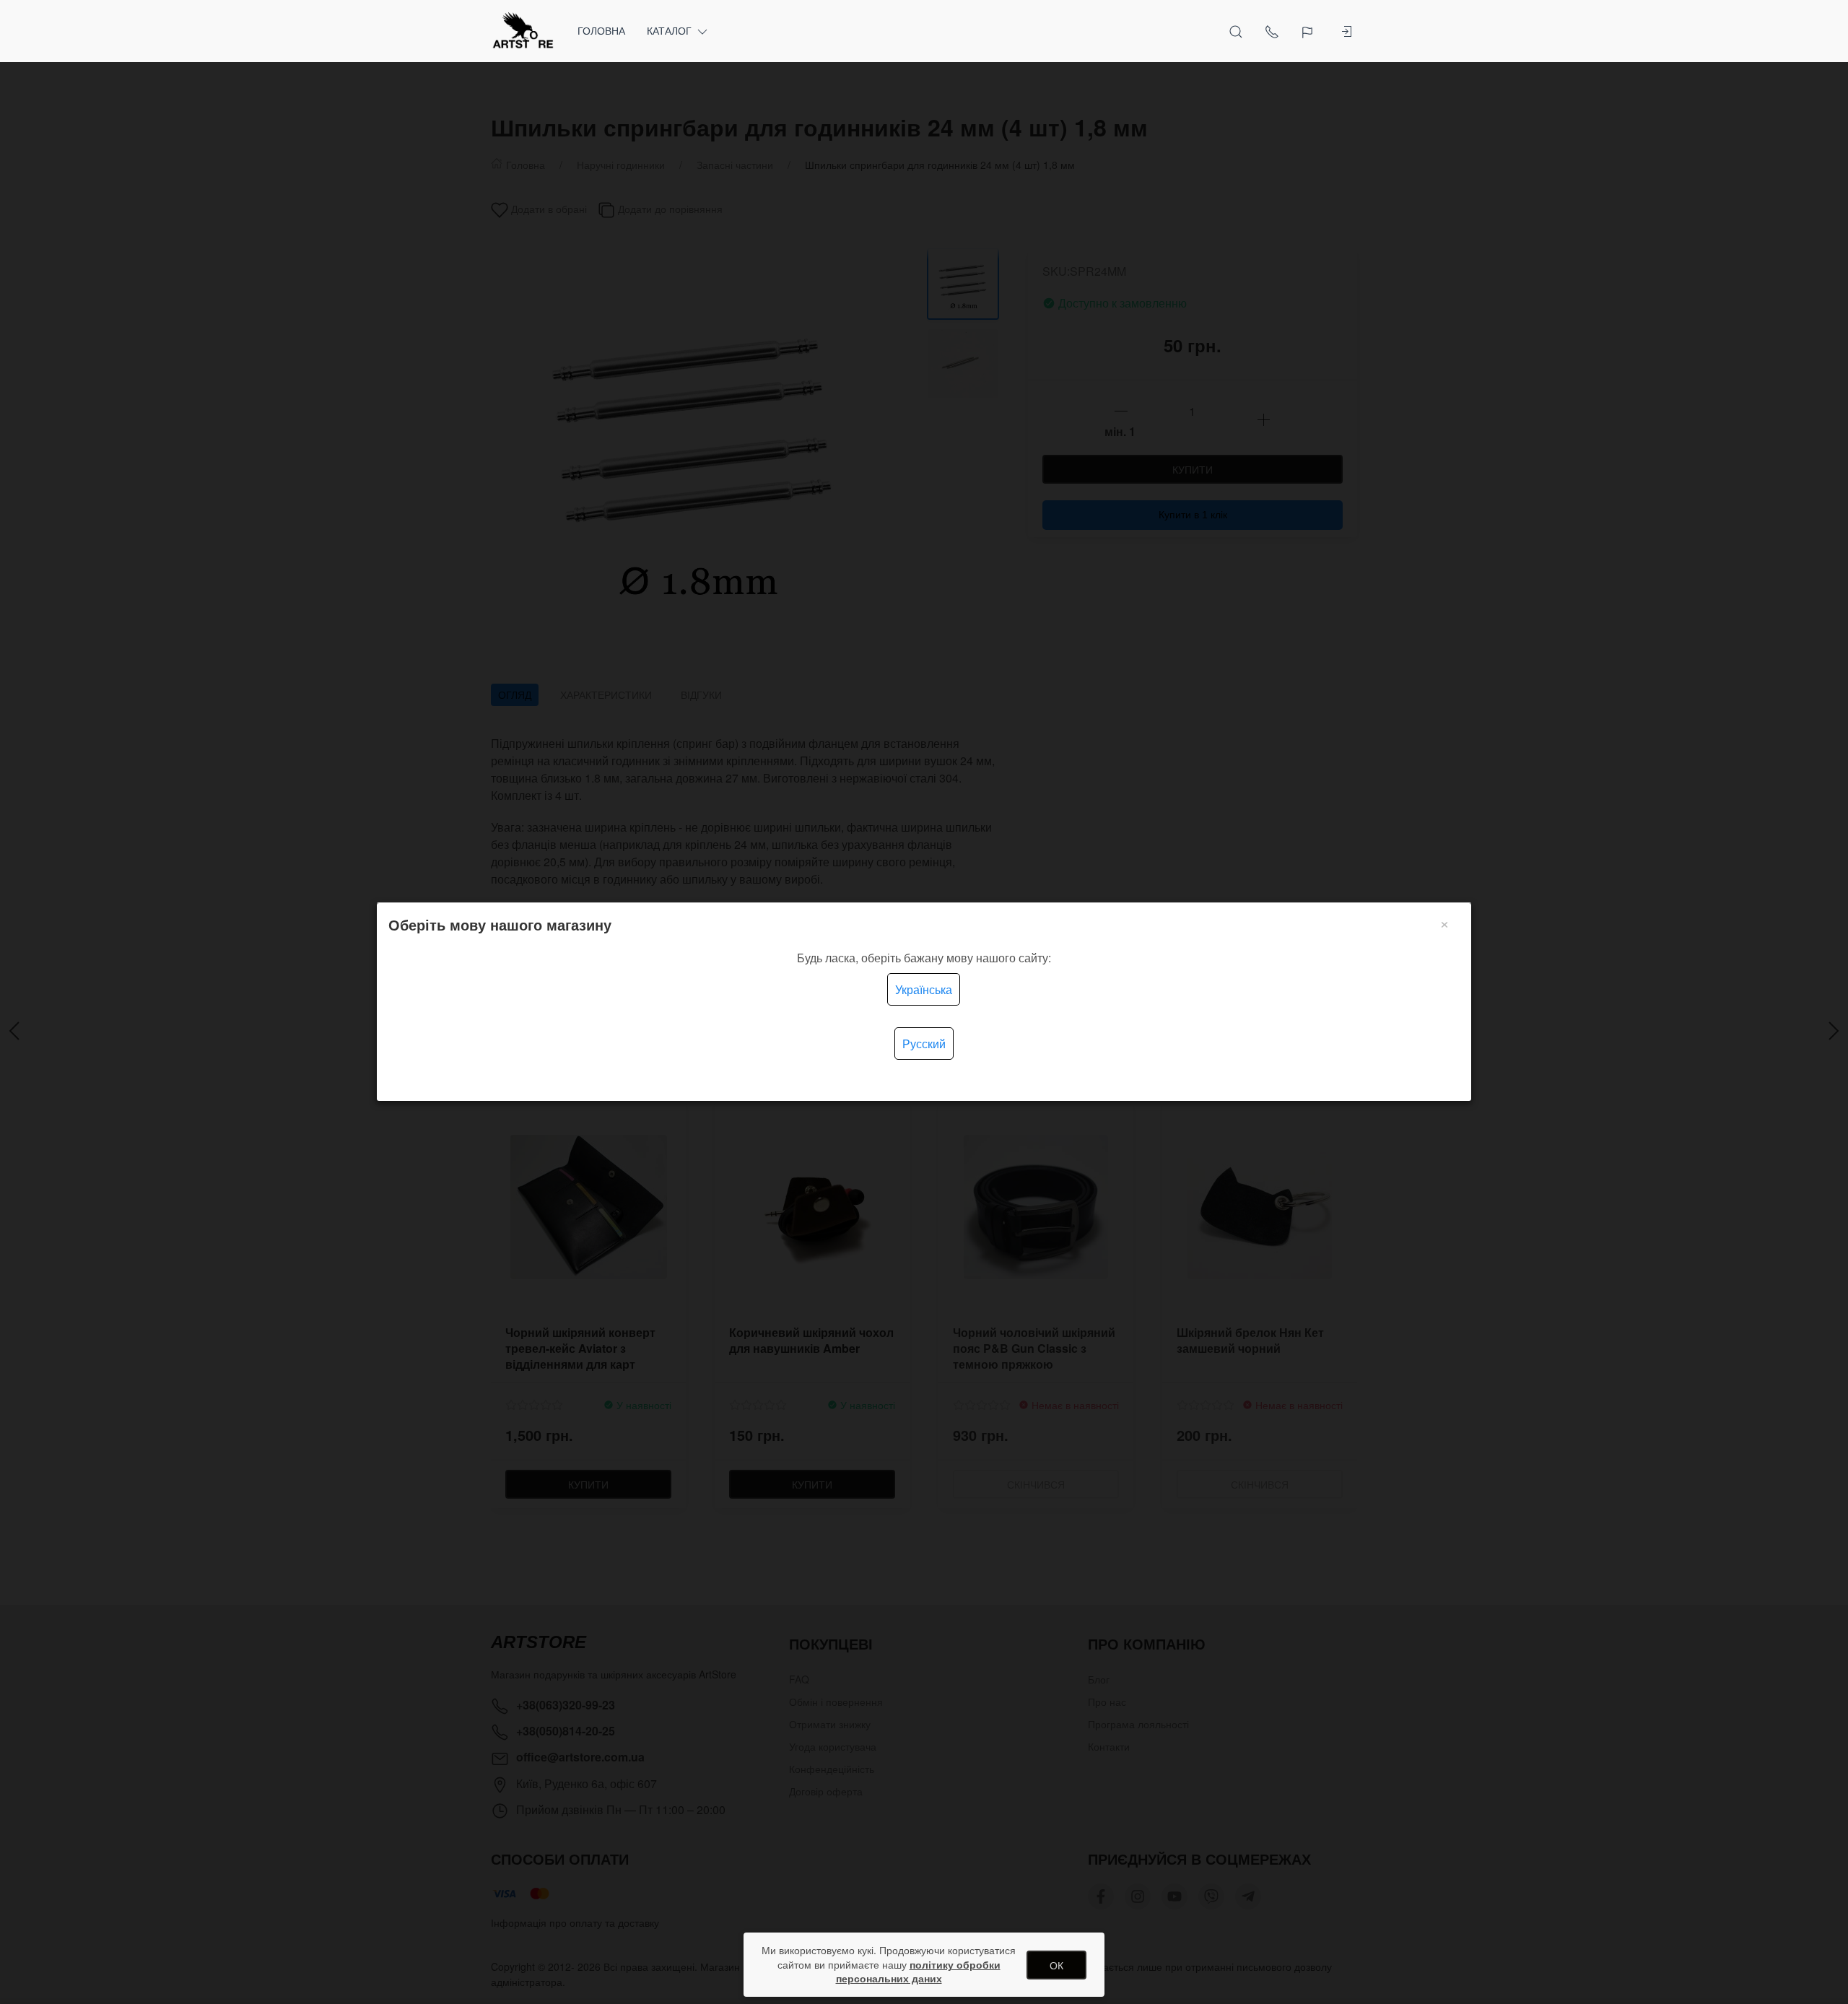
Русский (924, 1044)
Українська (924, 989)
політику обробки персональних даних (918, 1972)
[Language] (1309, 31)
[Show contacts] (1272, 31)
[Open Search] (1236, 31)
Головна (601, 30)
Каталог (669, 30)
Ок (1056, 1965)
